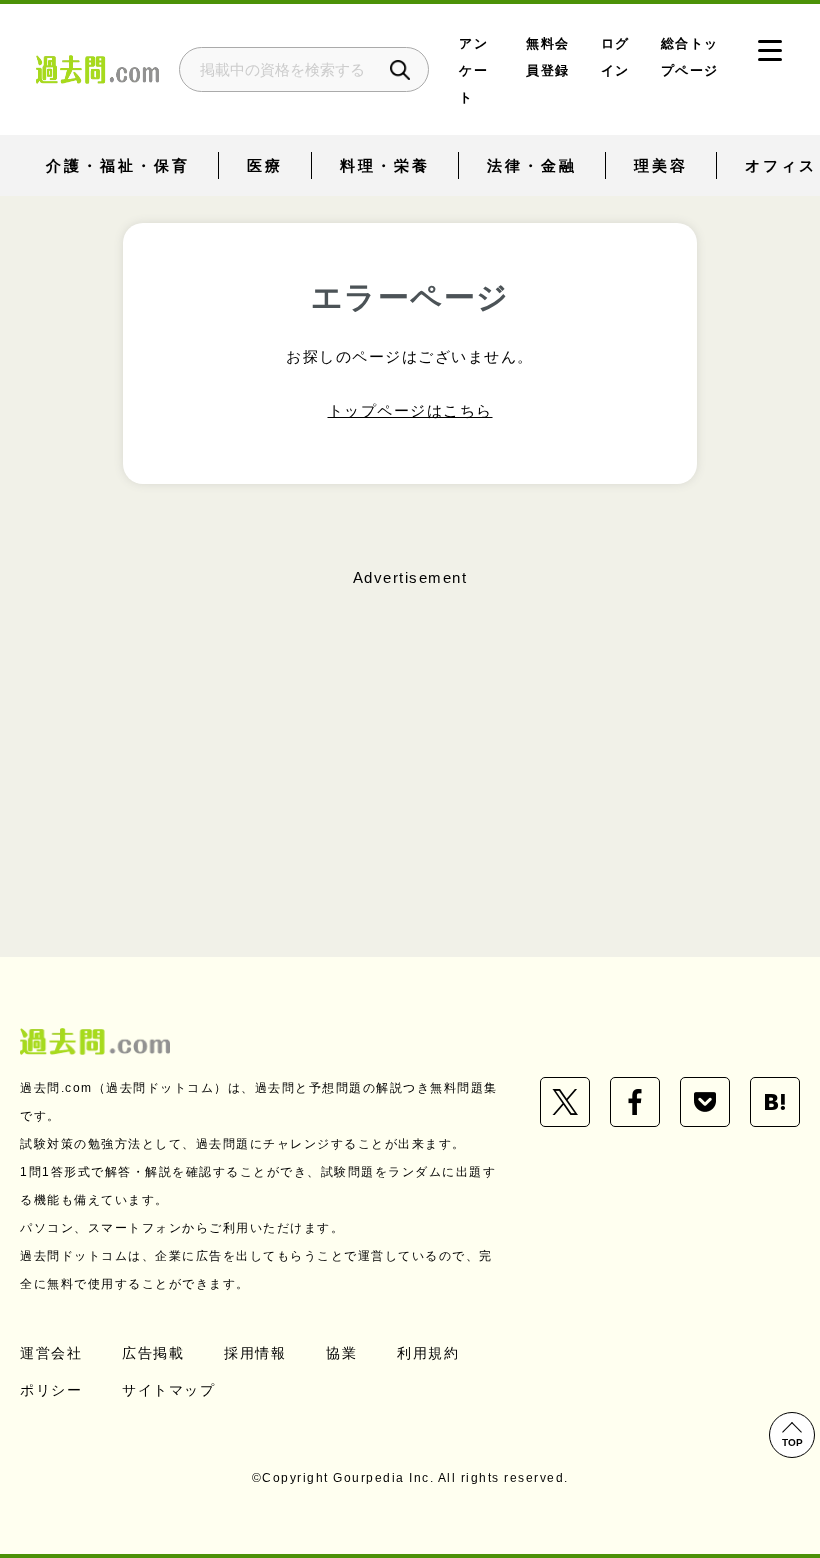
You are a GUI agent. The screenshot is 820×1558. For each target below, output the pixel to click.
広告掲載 (153, 1353)
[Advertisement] (410, 734)
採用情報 (255, 1353)
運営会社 (51, 1353)
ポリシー (51, 1390)
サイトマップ (168, 1390)
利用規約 (428, 1353)
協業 (341, 1353)
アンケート (473, 70)
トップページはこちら (410, 410)
